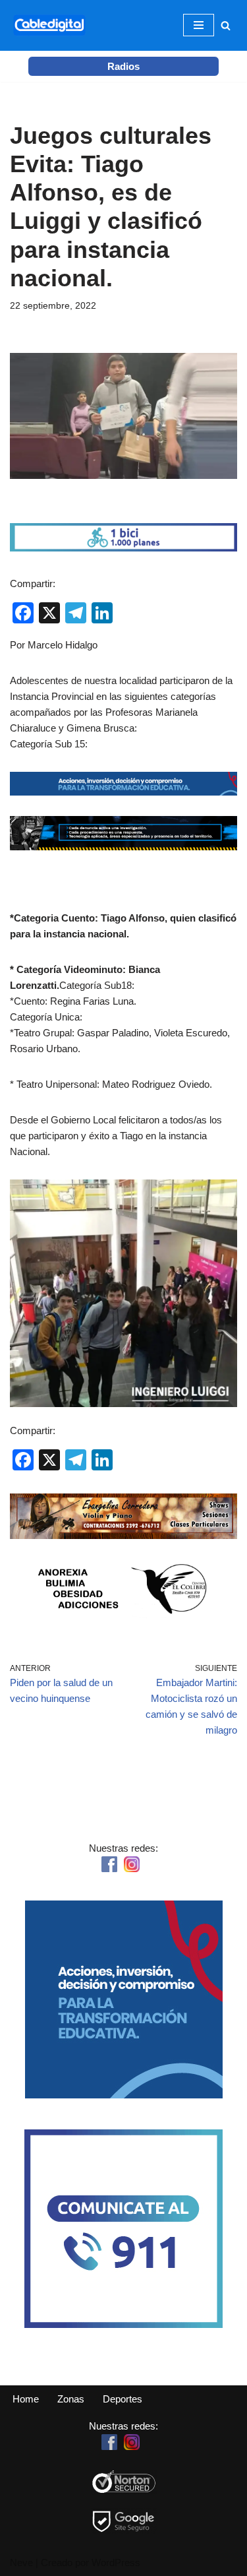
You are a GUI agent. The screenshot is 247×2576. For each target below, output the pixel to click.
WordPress (116, 2562)
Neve (21, 2562)
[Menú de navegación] (199, 25)
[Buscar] (226, 25)
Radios (123, 66)
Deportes (123, 2399)
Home (26, 2399)
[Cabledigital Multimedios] (49, 25)
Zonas (71, 2399)
